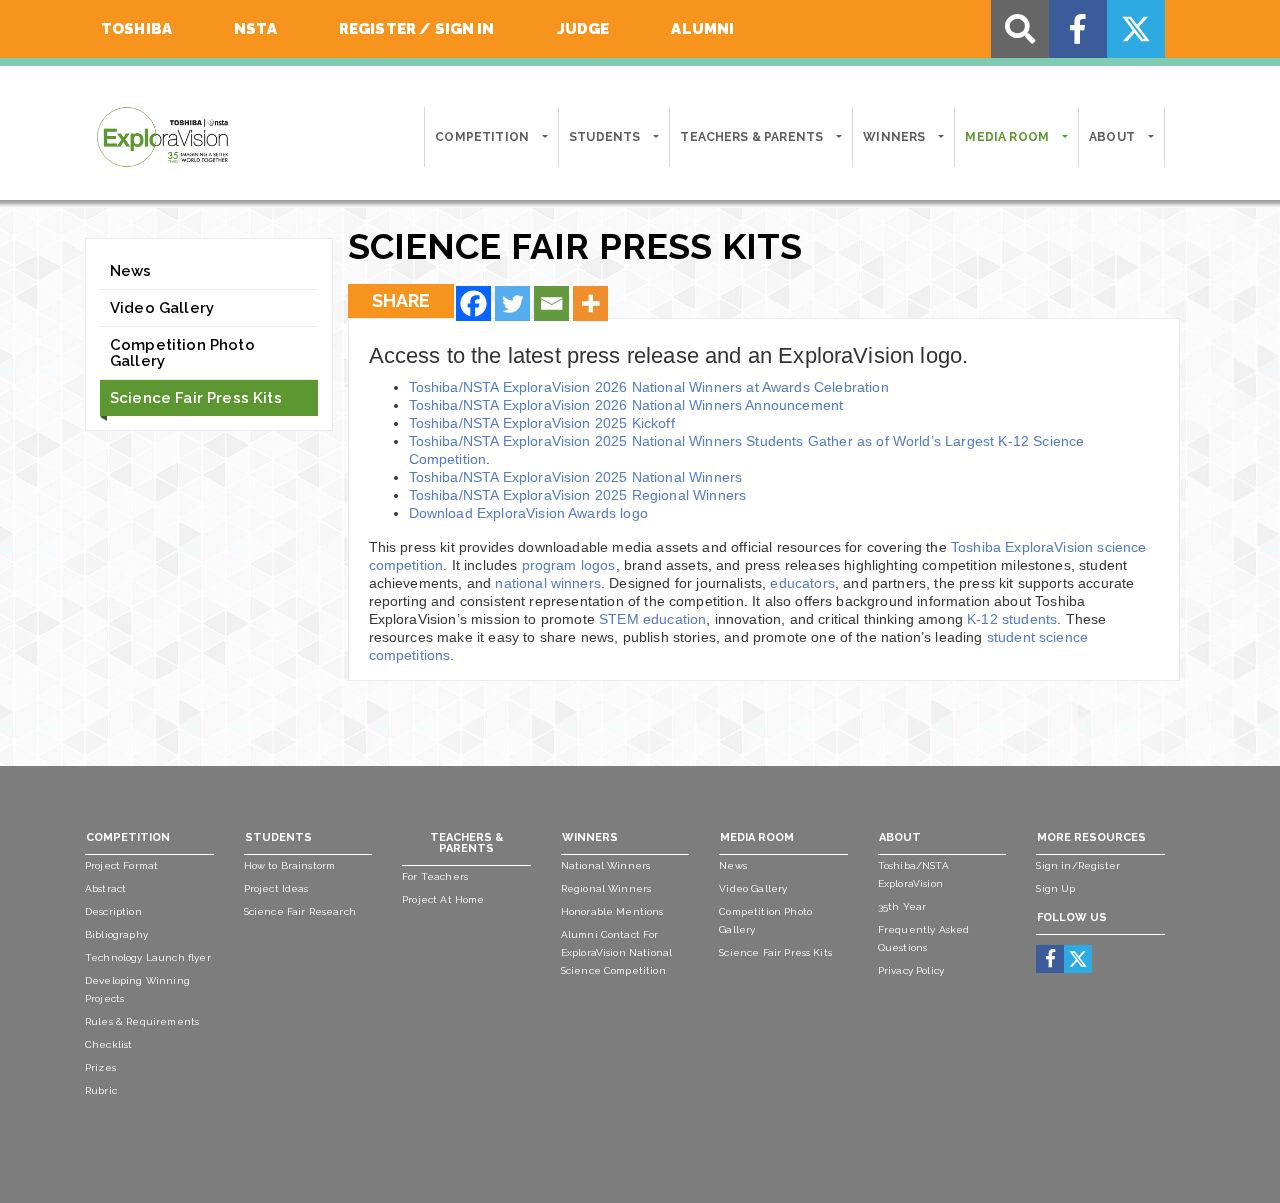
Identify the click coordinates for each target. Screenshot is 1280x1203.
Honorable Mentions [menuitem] (612, 911)
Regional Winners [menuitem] (606, 888)
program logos (569, 565)
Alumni (702, 29)
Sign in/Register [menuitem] (1078, 865)
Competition (482, 137)
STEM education (652, 619)
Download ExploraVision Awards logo (528, 513)
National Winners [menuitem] (606, 865)
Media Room (1007, 137)
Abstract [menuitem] (105, 888)
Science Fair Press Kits (196, 398)
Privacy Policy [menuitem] (911, 970)
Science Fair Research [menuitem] (300, 911)
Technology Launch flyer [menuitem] (148, 957)
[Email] (551, 303)
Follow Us (1072, 917)
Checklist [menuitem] (108, 1044)
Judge (583, 29)
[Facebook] (473, 303)
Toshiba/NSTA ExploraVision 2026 (649, 387)
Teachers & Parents (751, 137)
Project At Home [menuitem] (443, 899)
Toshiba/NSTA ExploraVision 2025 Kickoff (542, 423)
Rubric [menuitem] (101, 1090)
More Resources (1091, 837)
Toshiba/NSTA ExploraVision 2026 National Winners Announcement (626, 405)
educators (802, 583)
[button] (543, 137)
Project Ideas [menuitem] (276, 888)
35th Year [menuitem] (902, 906)
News (131, 271)
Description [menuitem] (113, 911)
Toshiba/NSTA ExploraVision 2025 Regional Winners (578, 495)
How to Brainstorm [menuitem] (290, 865)
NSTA (255, 29)
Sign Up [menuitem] (1055, 888)
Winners (894, 137)
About (1112, 137)
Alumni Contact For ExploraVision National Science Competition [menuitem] (617, 952)
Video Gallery (162, 308)
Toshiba (136, 29)
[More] (590, 303)
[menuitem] (1050, 958)
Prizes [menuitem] (100, 1067)
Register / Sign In (417, 29)
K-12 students (1012, 619)
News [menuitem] (733, 865)
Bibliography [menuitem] (116, 934)
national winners (548, 583)
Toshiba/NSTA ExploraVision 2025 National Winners (576, 477)
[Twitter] (512, 303)
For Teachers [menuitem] (435, 876)
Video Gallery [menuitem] (753, 888)
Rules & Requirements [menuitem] (142, 1021)
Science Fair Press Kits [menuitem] (775, 952)
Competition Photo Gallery (182, 353)
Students (604, 137)
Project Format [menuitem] (121, 865)
